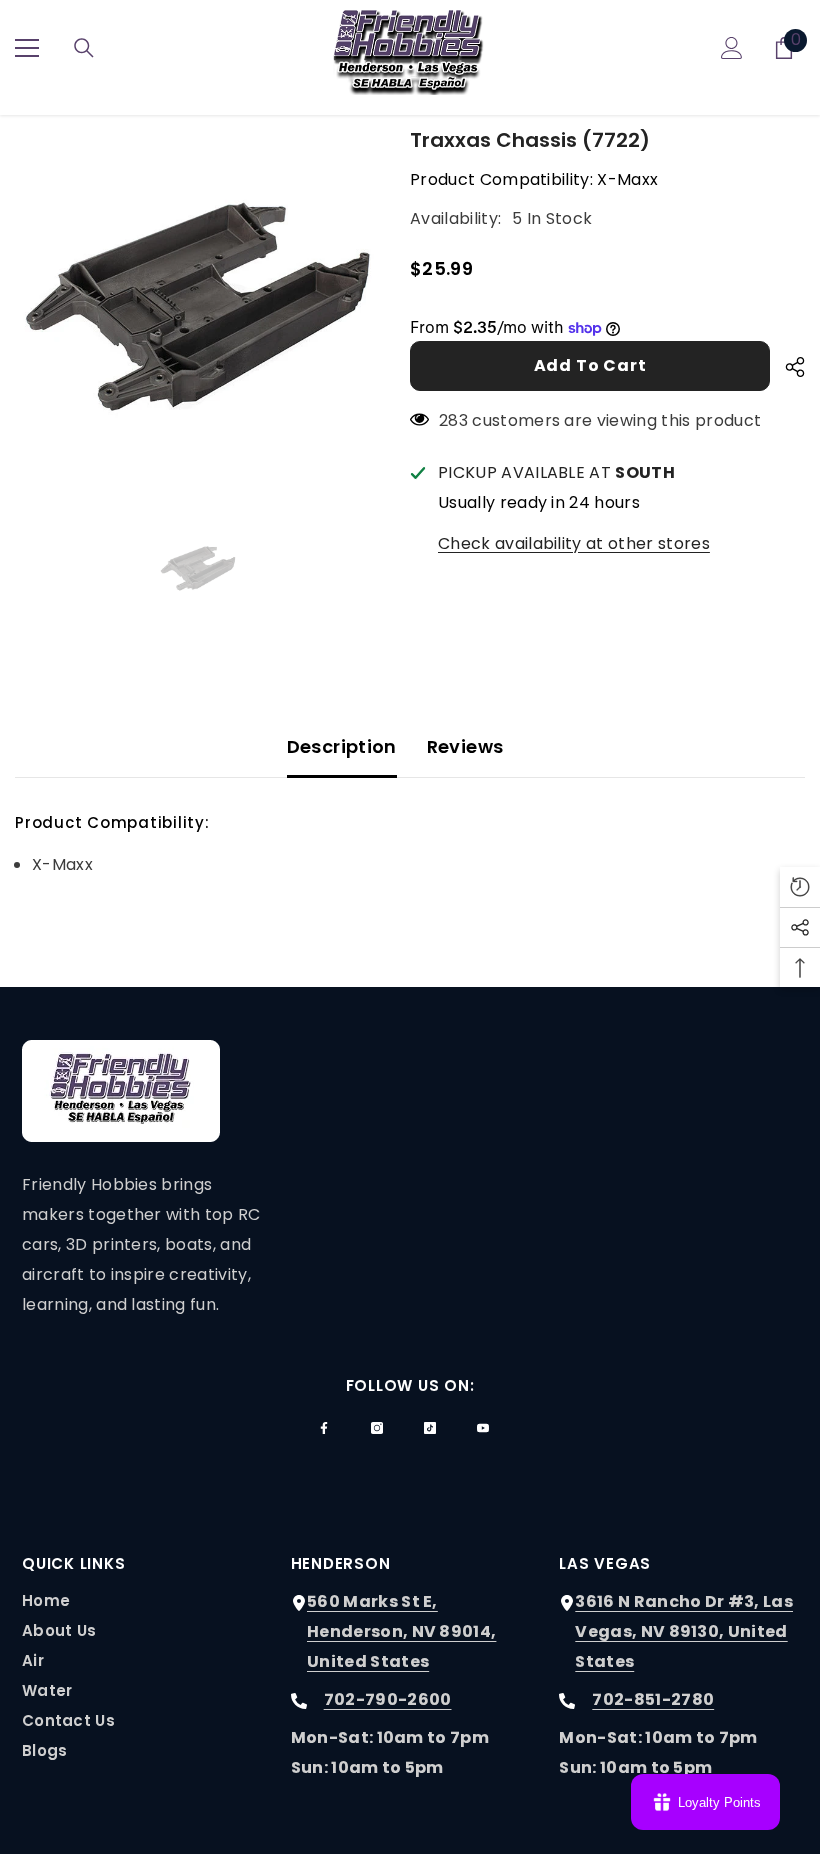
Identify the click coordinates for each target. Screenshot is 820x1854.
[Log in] (732, 48)
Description (342, 746)
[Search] (84, 48)
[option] (197, 307)
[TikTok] (430, 1428)
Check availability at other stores (574, 543)
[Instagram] (377, 1428)
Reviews (465, 746)
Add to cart (590, 365)
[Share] (787, 367)
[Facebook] (324, 1428)
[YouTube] (483, 1428)
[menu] (27, 48)
